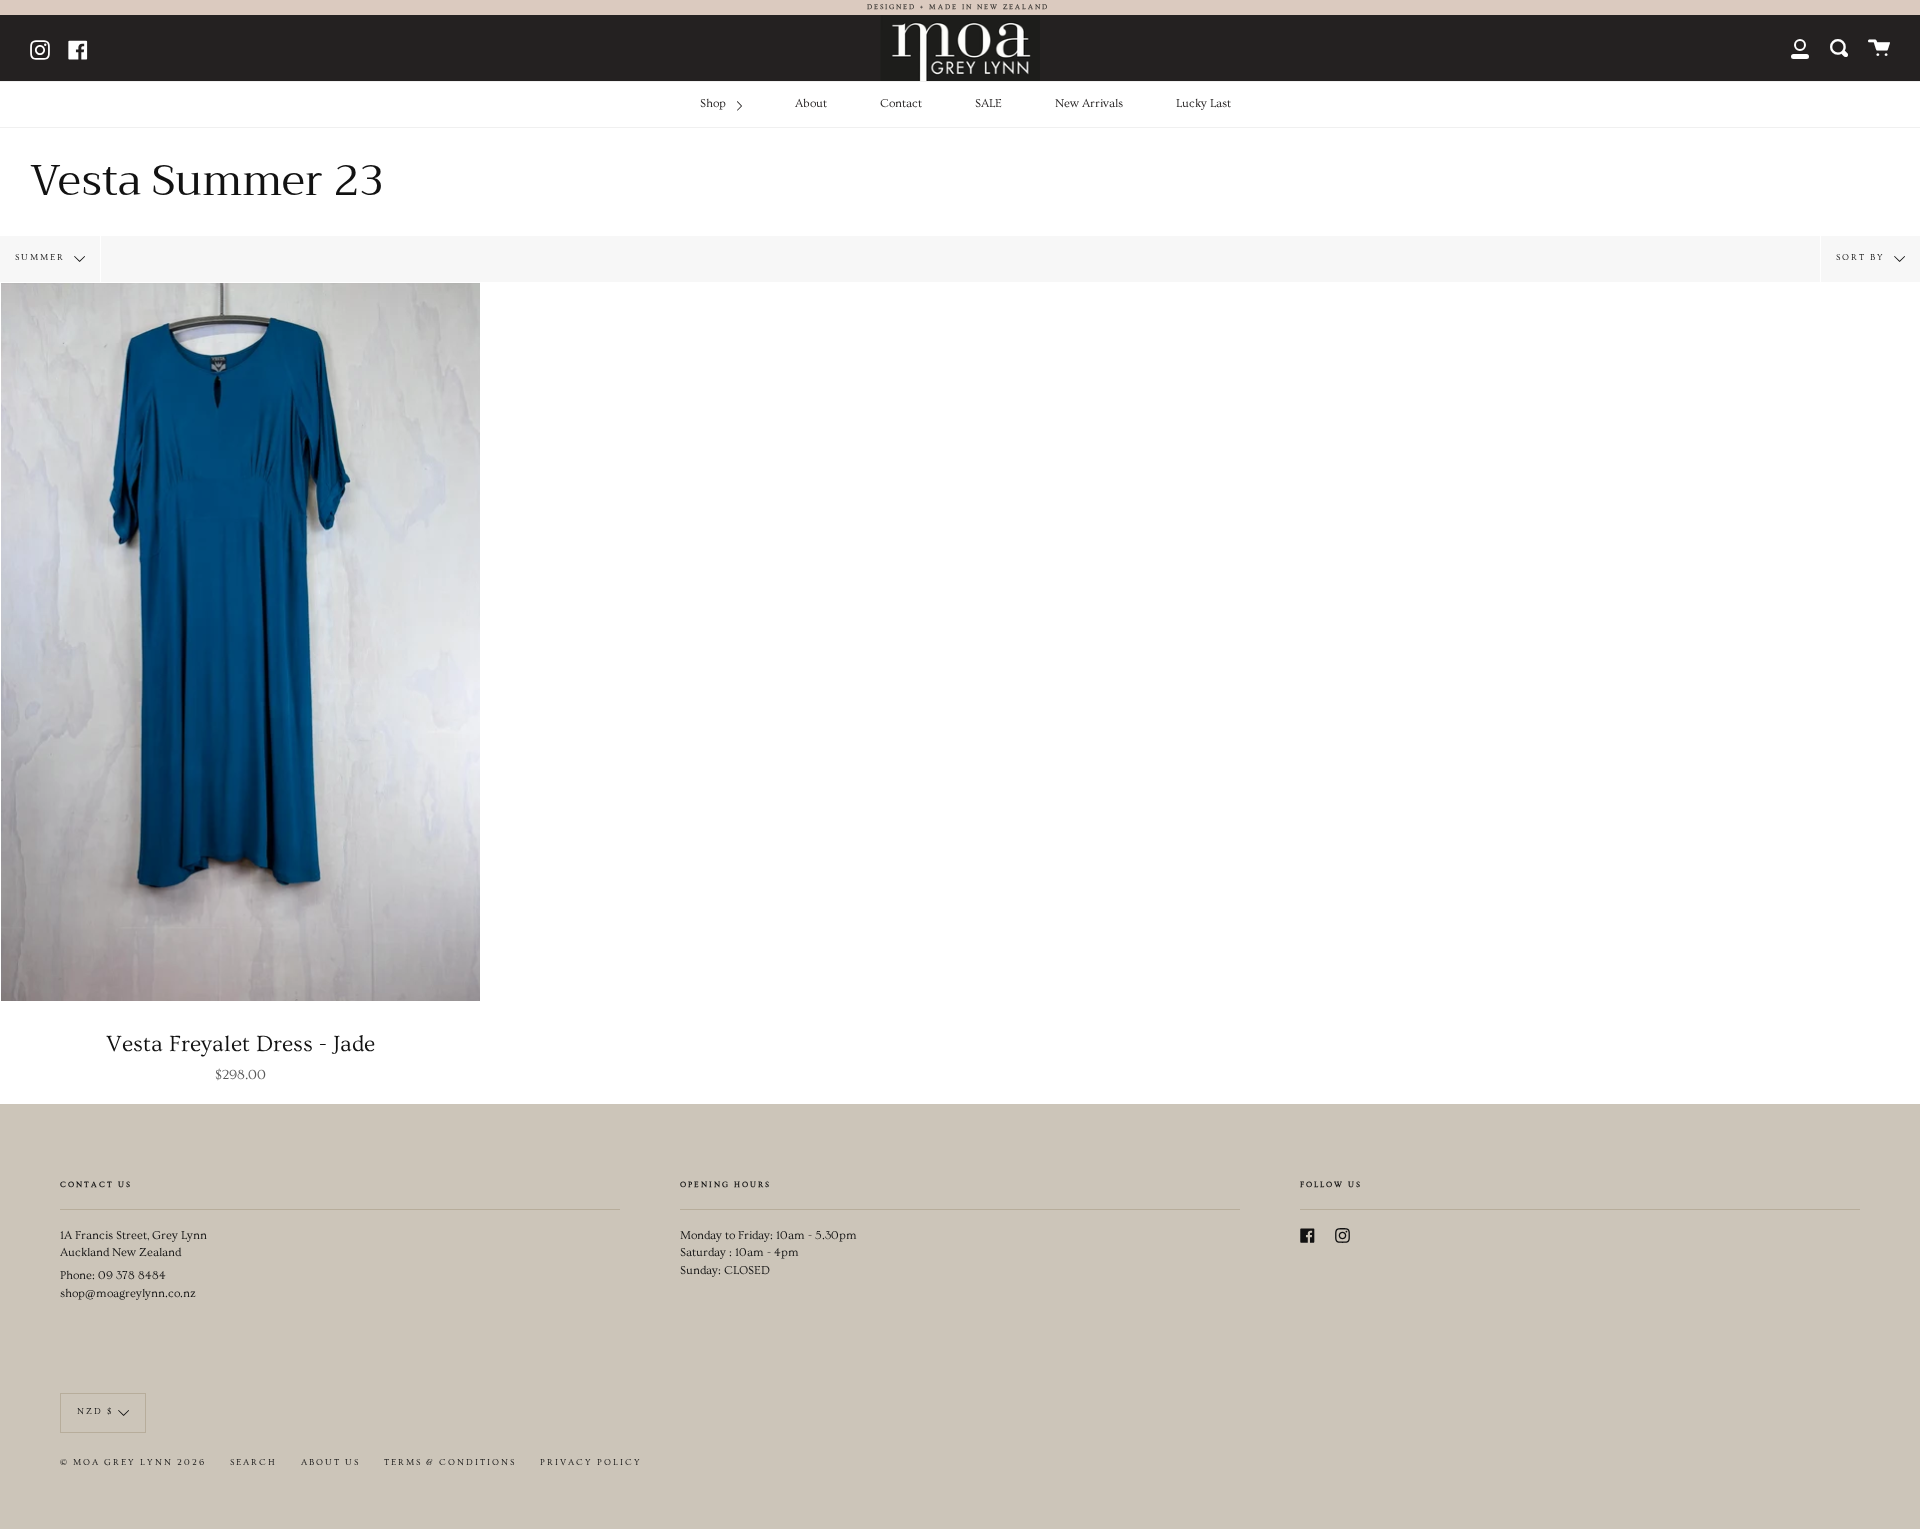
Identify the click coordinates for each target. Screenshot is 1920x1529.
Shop (714, 103)
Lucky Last (1203, 103)
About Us (330, 1462)
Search (253, 1462)
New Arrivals (1089, 103)
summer (42, 256)
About (811, 103)
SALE (988, 103)
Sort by (1862, 256)
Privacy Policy (591, 1462)
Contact (901, 103)
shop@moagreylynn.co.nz (128, 1293)
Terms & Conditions (450, 1462)
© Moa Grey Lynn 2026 (133, 1462)
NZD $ (95, 1410)
